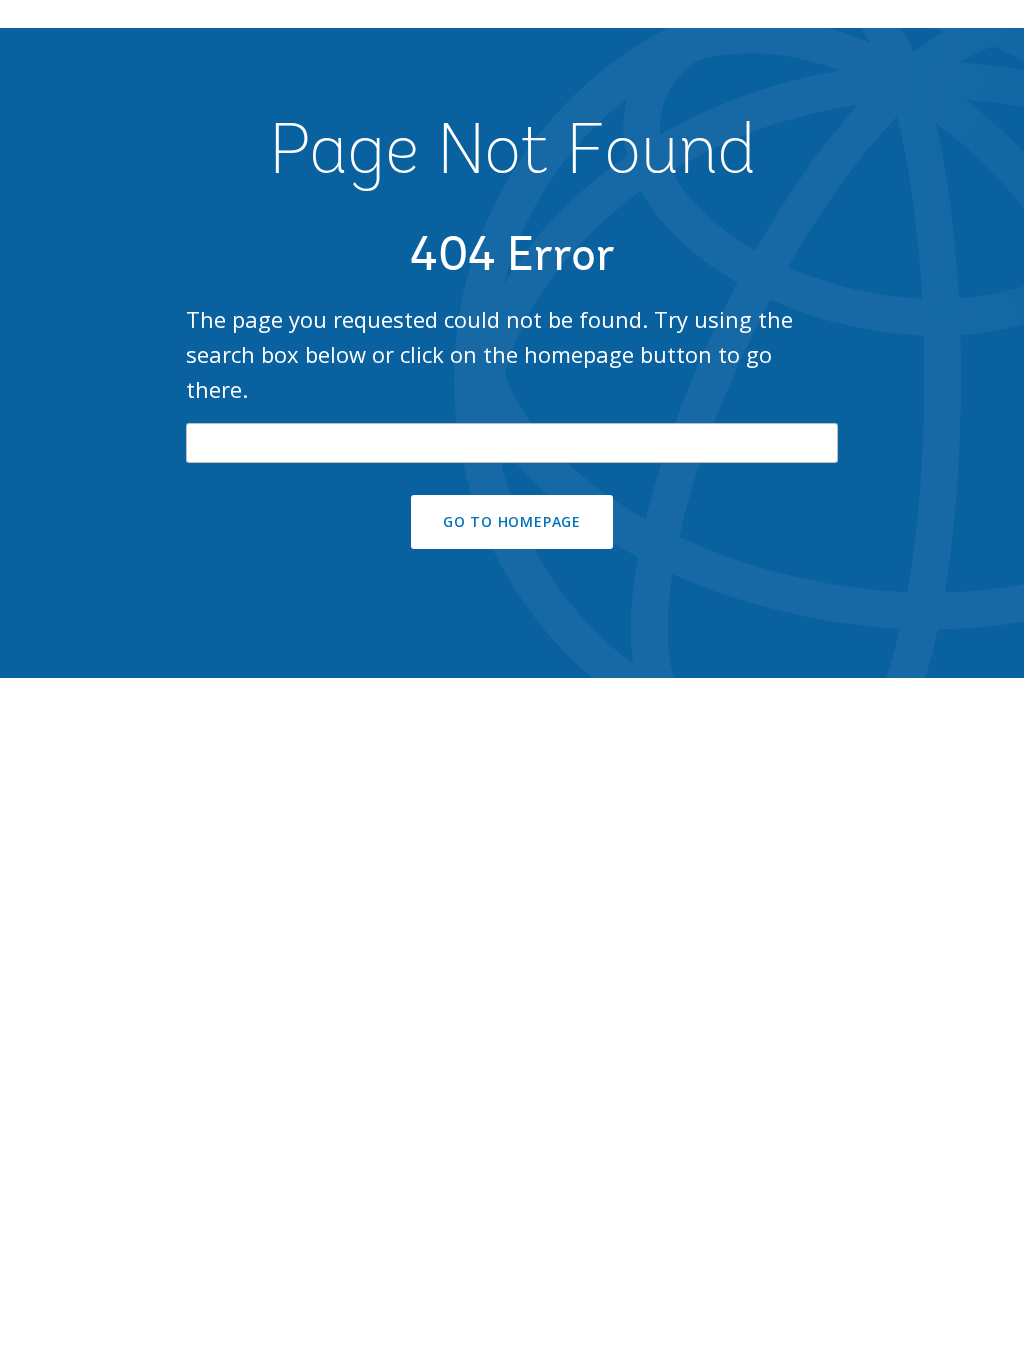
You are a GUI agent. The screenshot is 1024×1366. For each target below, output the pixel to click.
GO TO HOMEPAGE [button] (512, 521)
